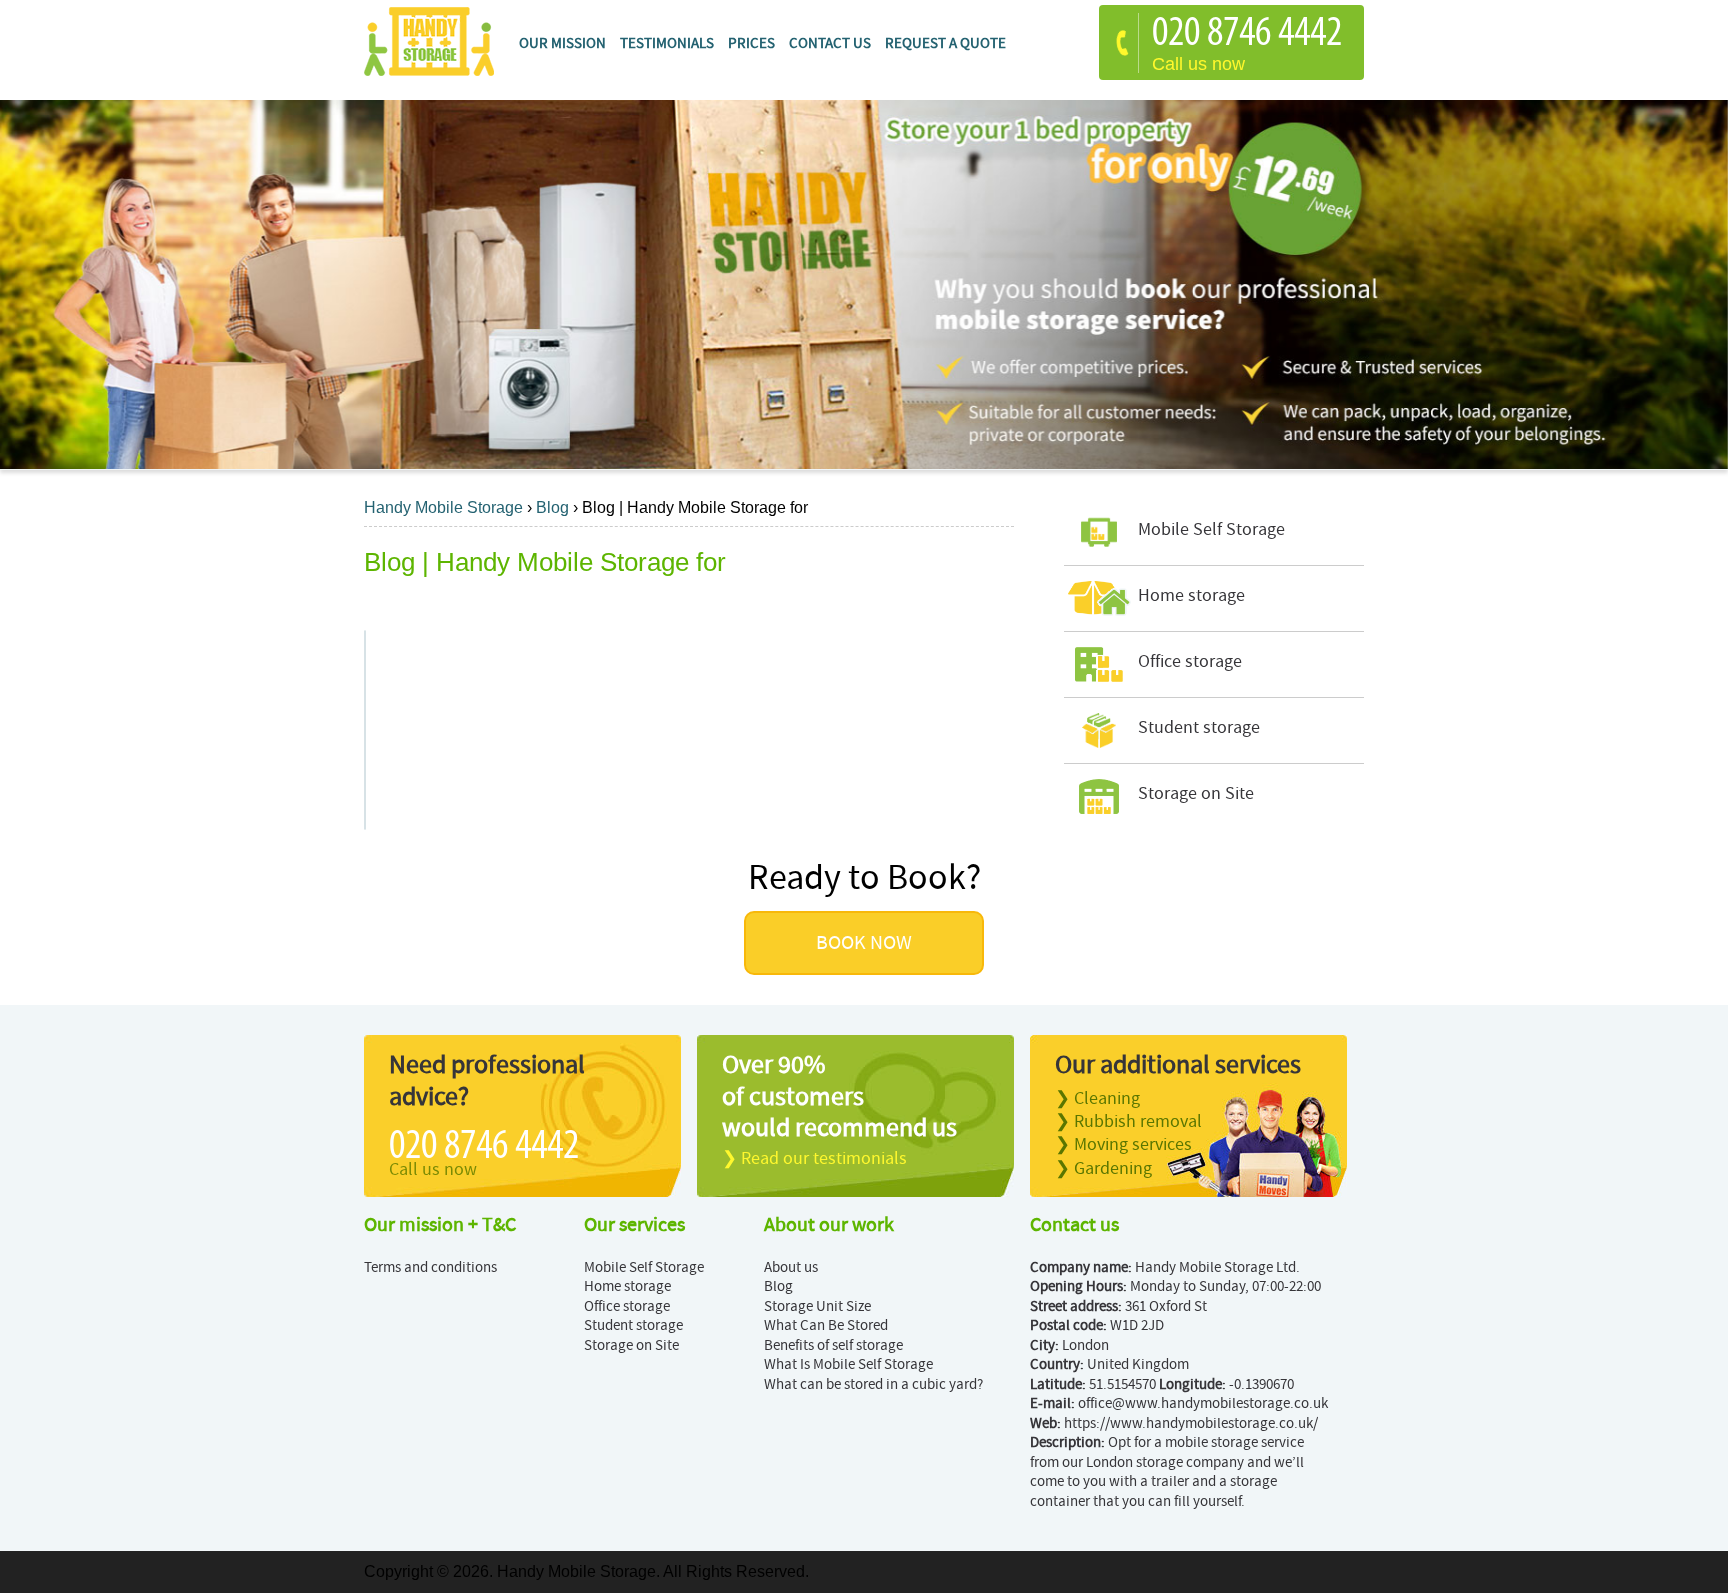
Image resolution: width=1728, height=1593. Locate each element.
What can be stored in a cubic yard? (873, 1384)
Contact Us (830, 43)
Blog (778, 1286)
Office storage (627, 1306)
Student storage (633, 1325)
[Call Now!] (1252, 34)
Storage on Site (631, 1345)
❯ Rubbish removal (1128, 1121)
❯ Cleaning (1097, 1098)
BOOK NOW (864, 943)
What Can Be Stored (826, 1325)
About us (791, 1267)
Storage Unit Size (817, 1306)
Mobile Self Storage (644, 1267)
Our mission (562, 43)
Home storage (627, 1286)
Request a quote (945, 43)
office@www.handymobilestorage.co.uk (1203, 1403)
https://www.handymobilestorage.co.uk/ (1191, 1423)
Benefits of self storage (833, 1345)
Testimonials (667, 43)
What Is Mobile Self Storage (848, 1364)
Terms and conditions (430, 1267)
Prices (751, 43)
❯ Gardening (1103, 1168)
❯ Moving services (1123, 1144)
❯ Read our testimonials (814, 1158)
